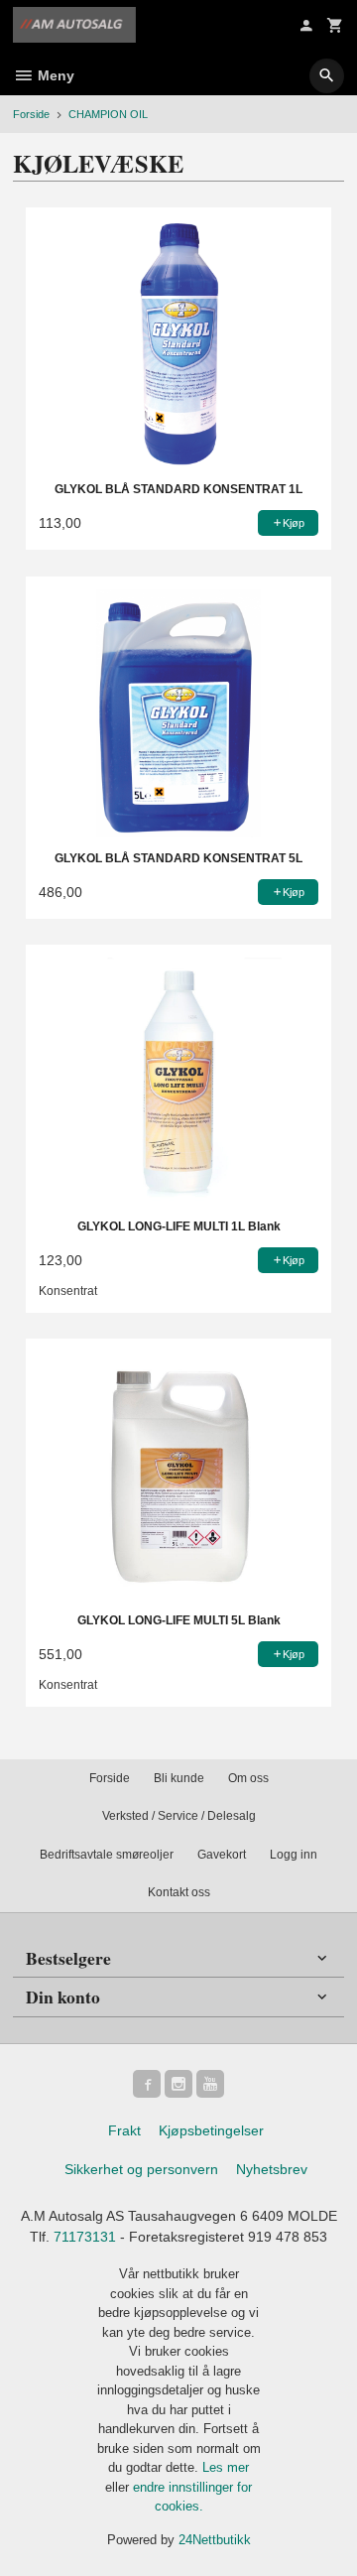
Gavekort (222, 1855)
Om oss (248, 1778)
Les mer (226, 2467)
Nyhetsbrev (272, 2169)
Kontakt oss (179, 1892)
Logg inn (294, 1855)
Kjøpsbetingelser (211, 2130)
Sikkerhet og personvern (141, 2169)
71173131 (85, 2237)
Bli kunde (179, 1778)
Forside (31, 114)
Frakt (124, 2130)
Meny (54, 75)
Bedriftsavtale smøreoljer (107, 1855)
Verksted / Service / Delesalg (179, 1816)
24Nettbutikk (215, 2540)
